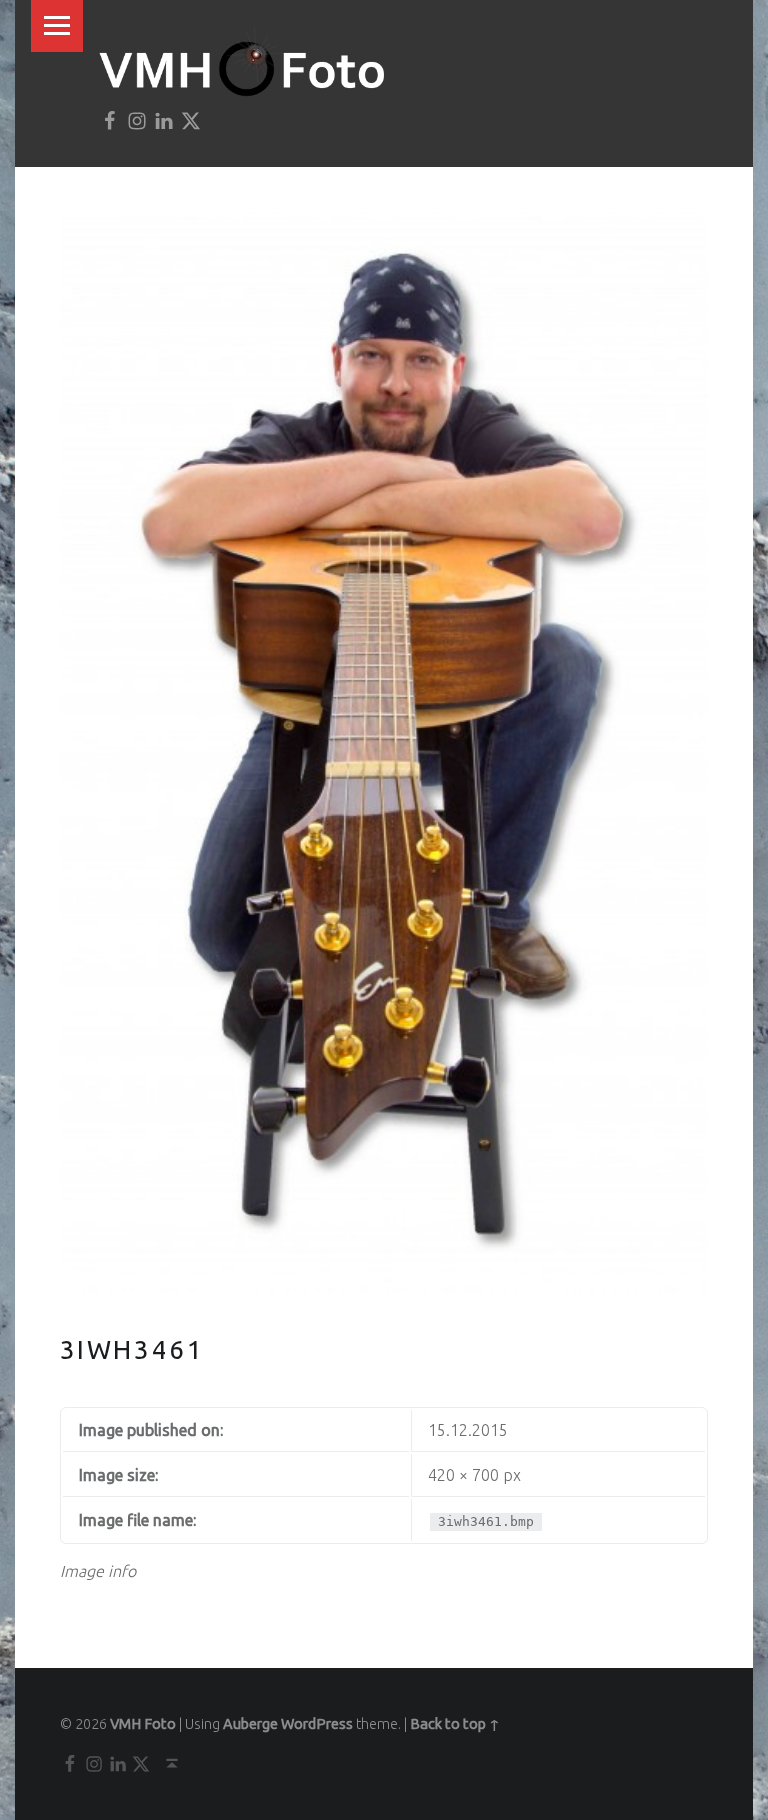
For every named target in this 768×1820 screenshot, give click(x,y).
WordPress (317, 1724)
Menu (57, 26)
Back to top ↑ (455, 1724)
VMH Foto (143, 1724)
